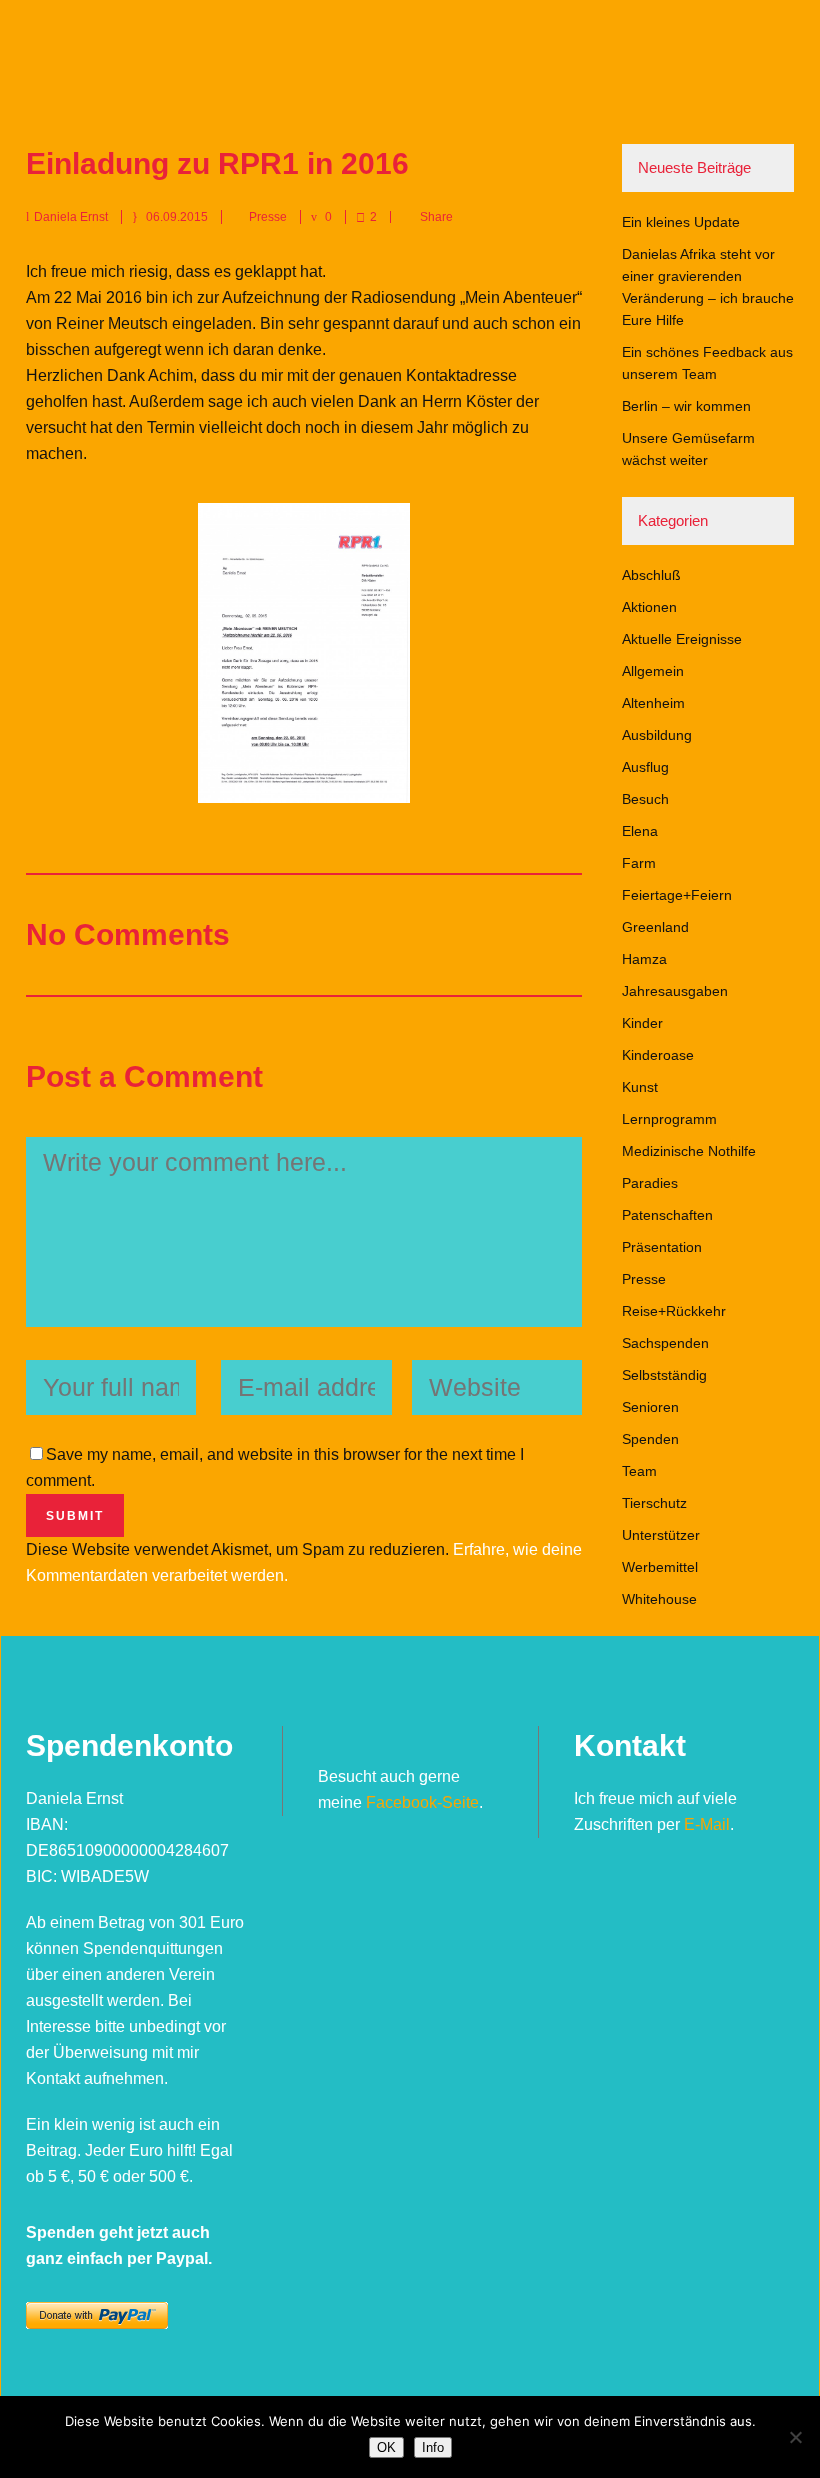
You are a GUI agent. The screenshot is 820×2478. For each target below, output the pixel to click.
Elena (640, 831)
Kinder (642, 1023)
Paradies (650, 1183)
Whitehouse (659, 1599)
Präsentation (662, 1247)
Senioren (650, 1407)
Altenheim (653, 703)
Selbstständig (664, 1375)
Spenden (650, 1439)
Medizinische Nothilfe (689, 1151)
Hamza (644, 959)
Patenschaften (667, 1215)
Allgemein (653, 671)
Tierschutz (654, 1503)
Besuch (645, 799)
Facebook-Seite (422, 1802)
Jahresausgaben (675, 991)
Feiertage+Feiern (677, 895)
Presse (268, 217)
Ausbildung (657, 735)
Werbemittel (660, 1567)
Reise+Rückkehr (674, 1311)
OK (386, 2447)
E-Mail (707, 1824)
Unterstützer (661, 1535)
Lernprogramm (669, 1119)
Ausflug (645, 767)
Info (433, 2447)
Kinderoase (658, 1055)
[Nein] (795, 2437)
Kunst (640, 1087)
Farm (639, 863)
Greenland (655, 927)
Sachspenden (665, 1343)
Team (639, 1471)
